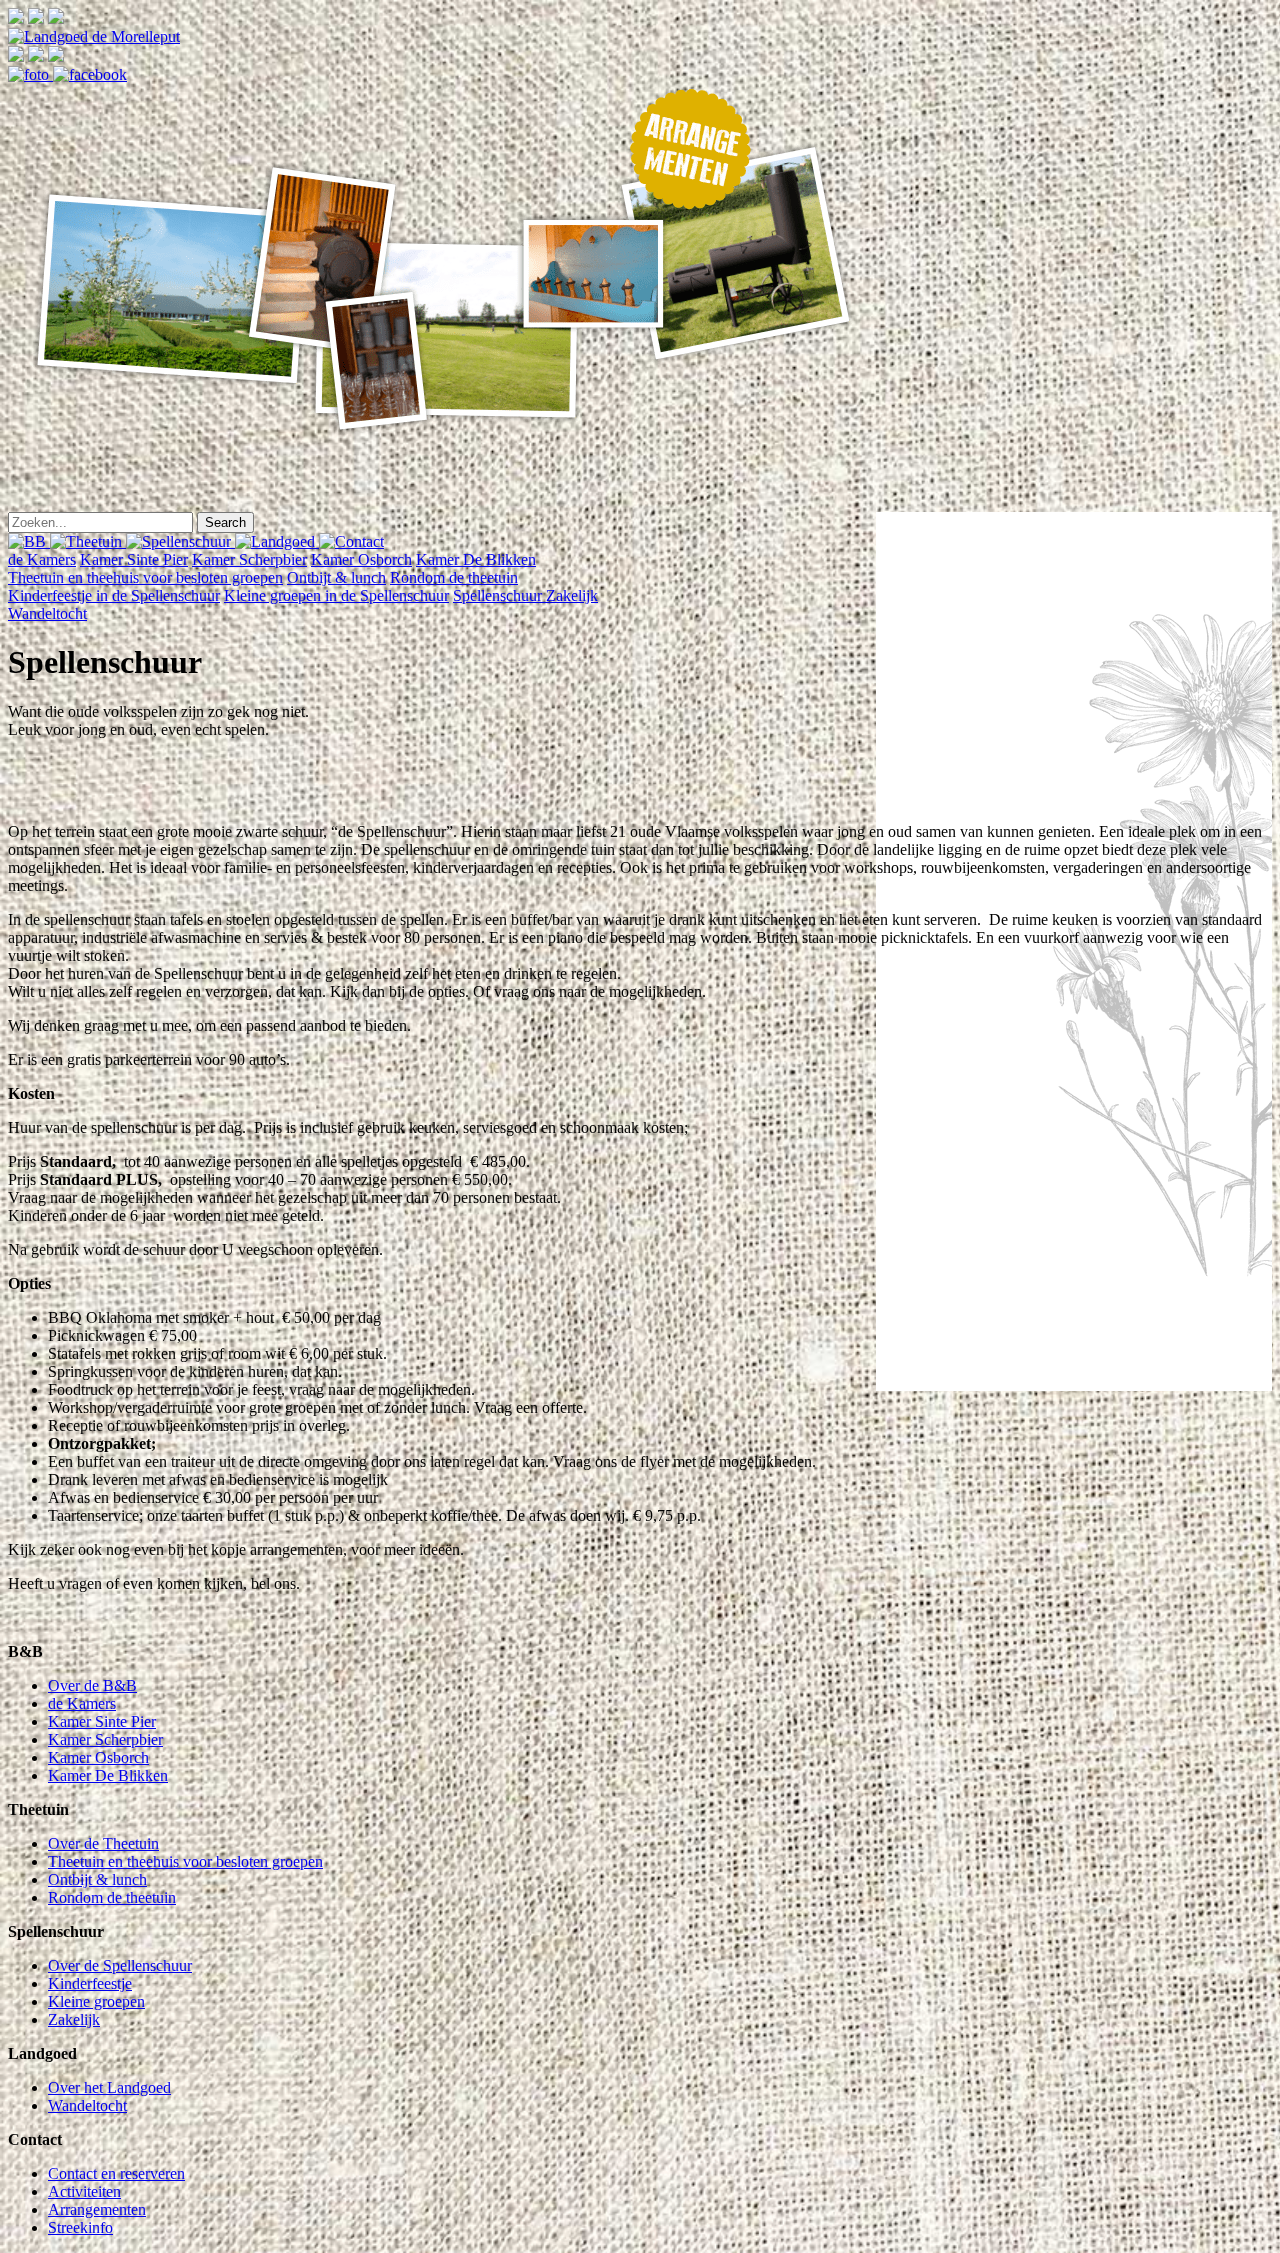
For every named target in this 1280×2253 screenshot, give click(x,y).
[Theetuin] (88, 541)
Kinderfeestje (90, 1983)
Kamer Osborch (361, 559)
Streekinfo (80, 2227)
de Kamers (42, 559)
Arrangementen (97, 2209)
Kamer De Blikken (476, 559)
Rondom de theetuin (454, 577)
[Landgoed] (277, 541)
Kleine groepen (96, 2001)
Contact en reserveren (116, 2173)
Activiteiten (84, 2191)
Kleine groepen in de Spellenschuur (336, 595)
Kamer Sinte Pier (134, 559)
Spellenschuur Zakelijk (525, 595)
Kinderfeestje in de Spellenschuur (114, 595)
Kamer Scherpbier (249, 559)
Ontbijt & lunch (336, 577)
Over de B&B (92, 1685)
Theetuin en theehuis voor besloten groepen (145, 577)
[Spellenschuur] (180, 541)
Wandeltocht (47, 613)
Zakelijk (74, 2019)
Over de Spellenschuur (120, 1965)
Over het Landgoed (109, 2087)
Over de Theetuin (103, 1843)
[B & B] (29, 541)
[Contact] (351, 541)
